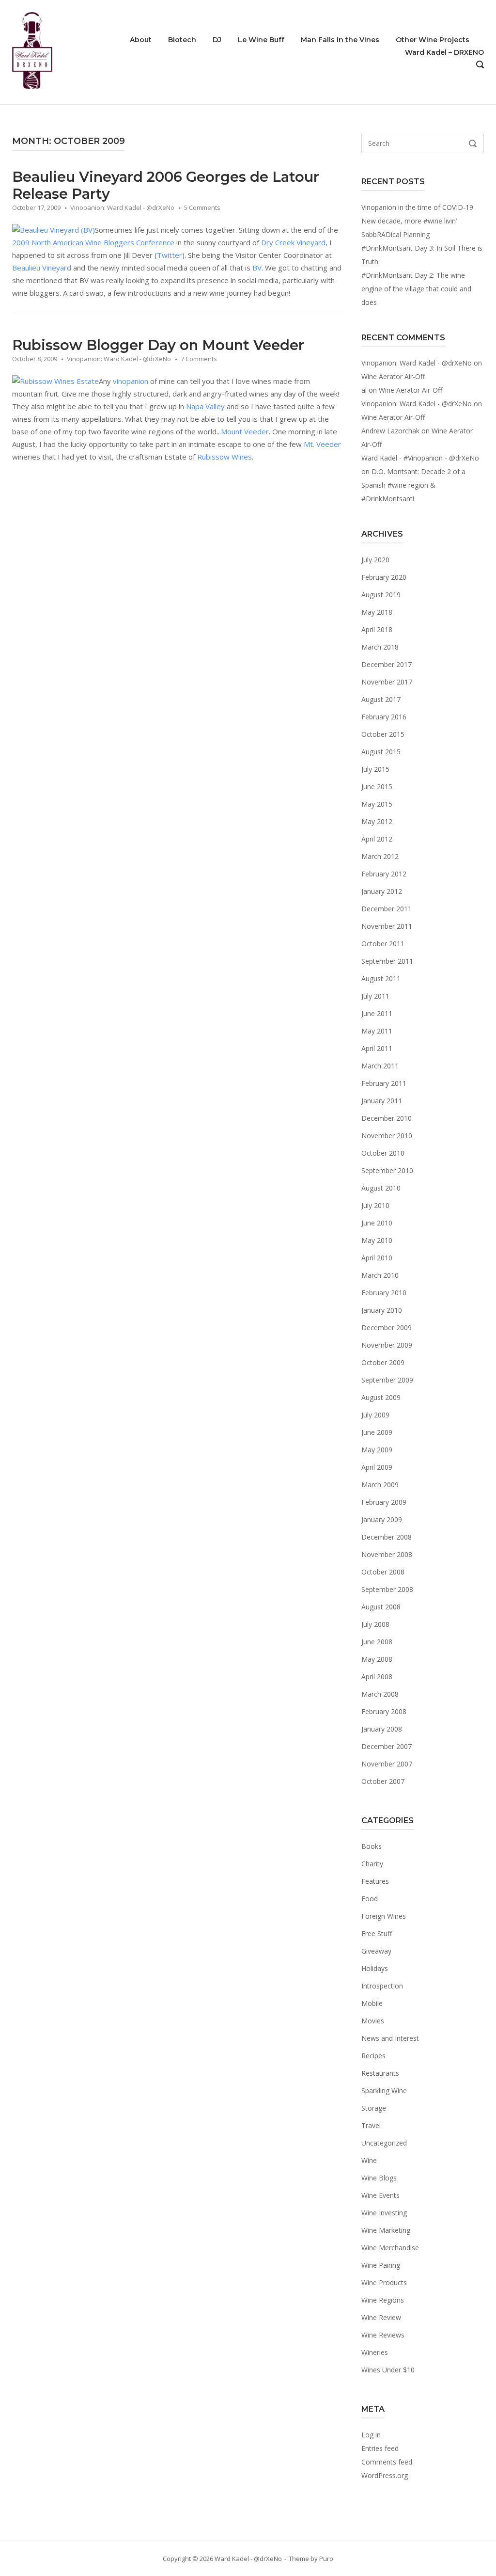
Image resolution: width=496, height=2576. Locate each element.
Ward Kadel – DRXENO (444, 52)
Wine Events (380, 2195)
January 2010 (382, 1310)
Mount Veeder (245, 431)
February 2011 (384, 1083)
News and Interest (390, 2038)
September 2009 (387, 1380)
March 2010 (380, 1275)
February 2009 (384, 1502)
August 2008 (381, 1607)
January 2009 (382, 1519)
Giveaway (376, 1951)
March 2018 (380, 647)
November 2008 (387, 1554)
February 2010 (384, 1293)
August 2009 (381, 1397)
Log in (371, 2435)
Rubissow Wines (225, 457)
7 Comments (199, 359)
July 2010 (375, 1205)
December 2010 (387, 1118)
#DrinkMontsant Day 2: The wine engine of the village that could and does (416, 289)
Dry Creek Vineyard (293, 242)
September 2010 (387, 1170)
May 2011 (377, 1031)
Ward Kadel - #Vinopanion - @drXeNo (420, 458)
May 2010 (377, 1240)
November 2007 (387, 1764)
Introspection (382, 1986)
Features (375, 1881)
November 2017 (387, 682)
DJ (217, 40)
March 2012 (380, 856)
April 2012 (377, 839)
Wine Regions (383, 2300)
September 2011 (387, 961)
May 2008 (377, 1659)
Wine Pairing (381, 2265)
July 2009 (375, 1415)
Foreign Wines (384, 1916)
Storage (374, 2108)
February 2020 (384, 577)
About (141, 40)
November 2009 (387, 1345)
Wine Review (381, 2317)
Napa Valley (205, 406)
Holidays (375, 1968)
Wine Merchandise (390, 2248)
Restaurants (380, 2073)
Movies (373, 2021)
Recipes (373, 2056)
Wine (369, 2160)
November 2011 (387, 926)
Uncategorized (384, 2143)
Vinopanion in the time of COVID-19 (417, 207)
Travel (371, 2125)
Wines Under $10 (388, 2370)
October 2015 (383, 734)
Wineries (375, 2352)
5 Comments (202, 207)
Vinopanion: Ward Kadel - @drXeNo (122, 207)
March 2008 (380, 1694)
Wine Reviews (383, 2335)
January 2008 (382, 1729)
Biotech (182, 40)
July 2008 (375, 1624)
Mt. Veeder (322, 444)
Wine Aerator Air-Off (393, 376)
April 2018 (377, 629)
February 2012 (384, 874)
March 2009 (380, 1485)
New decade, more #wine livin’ (409, 221)
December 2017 (387, 664)
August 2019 (381, 595)
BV (257, 268)
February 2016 (384, 717)
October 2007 (383, 1781)
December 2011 (387, 909)
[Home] (32, 51)
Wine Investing (384, 2213)
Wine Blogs (379, 2178)
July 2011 (375, 996)
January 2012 (382, 891)
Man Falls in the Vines (340, 40)
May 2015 (377, 804)
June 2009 (377, 1432)
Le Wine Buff (261, 40)
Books (372, 1846)
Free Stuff (377, 1933)
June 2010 (377, 1223)
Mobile (372, 2003)
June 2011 (377, 1013)
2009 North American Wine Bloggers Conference (93, 242)
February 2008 (384, 1711)
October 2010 (383, 1153)
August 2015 (381, 752)
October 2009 (383, 1362)
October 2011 (383, 944)
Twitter (170, 255)
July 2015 (375, 769)
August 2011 (381, 978)
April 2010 (377, 1258)
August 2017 (381, 699)
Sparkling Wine (384, 2091)
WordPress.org (385, 2475)
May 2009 (377, 1450)
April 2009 (377, 1467)
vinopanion (131, 381)
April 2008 (377, 1677)
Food (370, 1899)
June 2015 (377, 787)
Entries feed (380, 2448)
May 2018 (377, 612)
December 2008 (387, 1537)
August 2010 (381, 1188)
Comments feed (387, 2462)
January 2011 (382, 1101)
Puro (326, 2559)
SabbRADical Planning (395, 234)
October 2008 (383, 1572)
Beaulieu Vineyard (42, 268)
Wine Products (384, 2282)
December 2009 (387, 1328)
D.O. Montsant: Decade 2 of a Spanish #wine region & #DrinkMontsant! (413, 485)
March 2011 (380, 1066)
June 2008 (377, 1642)
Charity (372, 1864)
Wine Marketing (386, 2230)
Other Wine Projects (433, 40)
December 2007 (387, 1746)
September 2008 (387, 1589)
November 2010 (387, 1136)
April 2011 (377, 1048)
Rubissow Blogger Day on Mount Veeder (158, 345)
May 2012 (377, 821)
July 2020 (375, 560)
